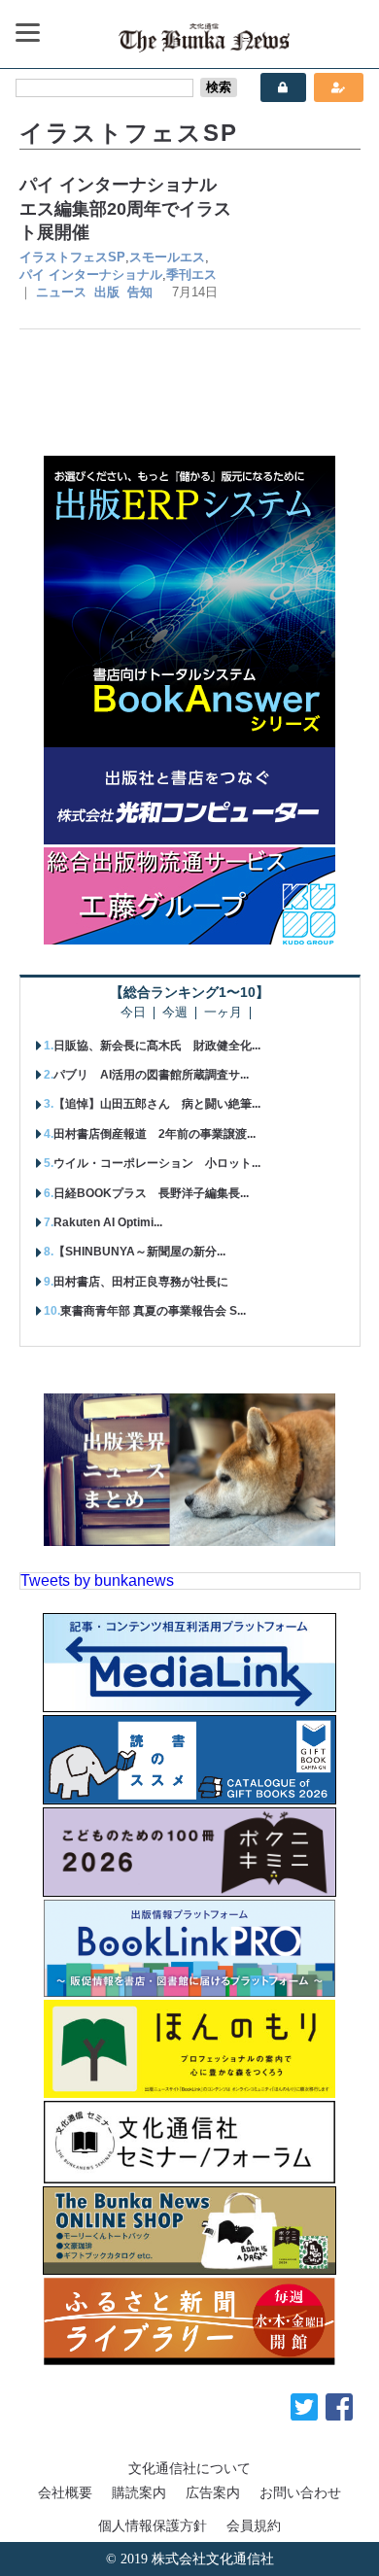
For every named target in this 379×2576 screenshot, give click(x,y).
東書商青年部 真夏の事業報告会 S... (153, 1311)
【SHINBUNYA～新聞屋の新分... (139, 1252)
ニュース (61, 292)
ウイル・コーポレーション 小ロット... (157, 1163)
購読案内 (139, 2492)
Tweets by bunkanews (97, 1580)
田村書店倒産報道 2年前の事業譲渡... (155, 1134)
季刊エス (191, 275)
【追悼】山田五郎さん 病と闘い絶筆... (157, 1104)
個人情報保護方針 (153, 2525)
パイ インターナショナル (91, 275)
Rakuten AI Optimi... (108, 1222)
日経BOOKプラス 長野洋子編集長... (151, 1193)
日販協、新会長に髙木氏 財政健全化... (157, 1046)
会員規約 (254, 2525)
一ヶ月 (223, 1013)
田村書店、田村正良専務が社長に (141, 1282)
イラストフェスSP (72, 257)
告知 (140, 292)
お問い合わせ (300, 2492)
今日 (133, 1013)
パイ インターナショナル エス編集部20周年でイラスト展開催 (127, 208)
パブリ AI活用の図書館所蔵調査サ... (151, 1075)
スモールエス (167, 257)
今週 (175, 1013)
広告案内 (213, 2492)
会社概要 (65, 2492)
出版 (107, 292)
